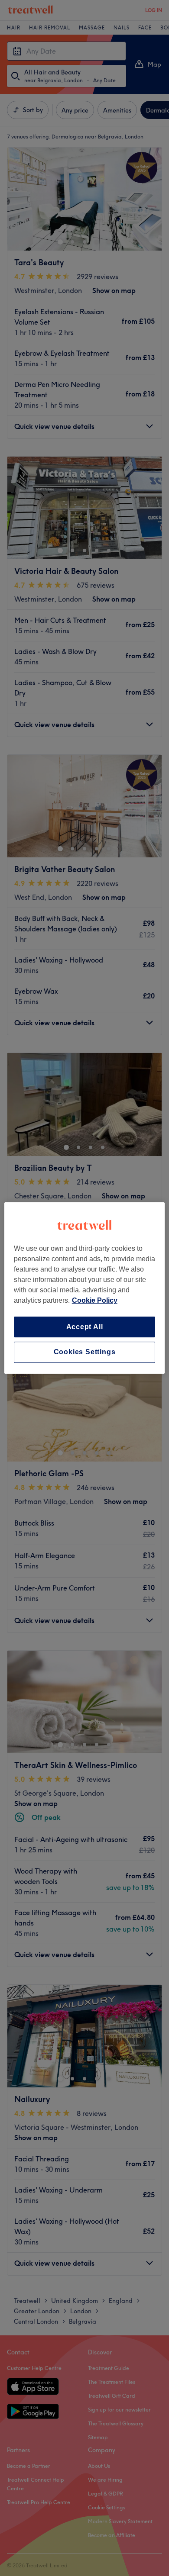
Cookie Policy (95, 1300)
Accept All (85, 1327)
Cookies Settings (85, 1352)
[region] (85, 1288)
